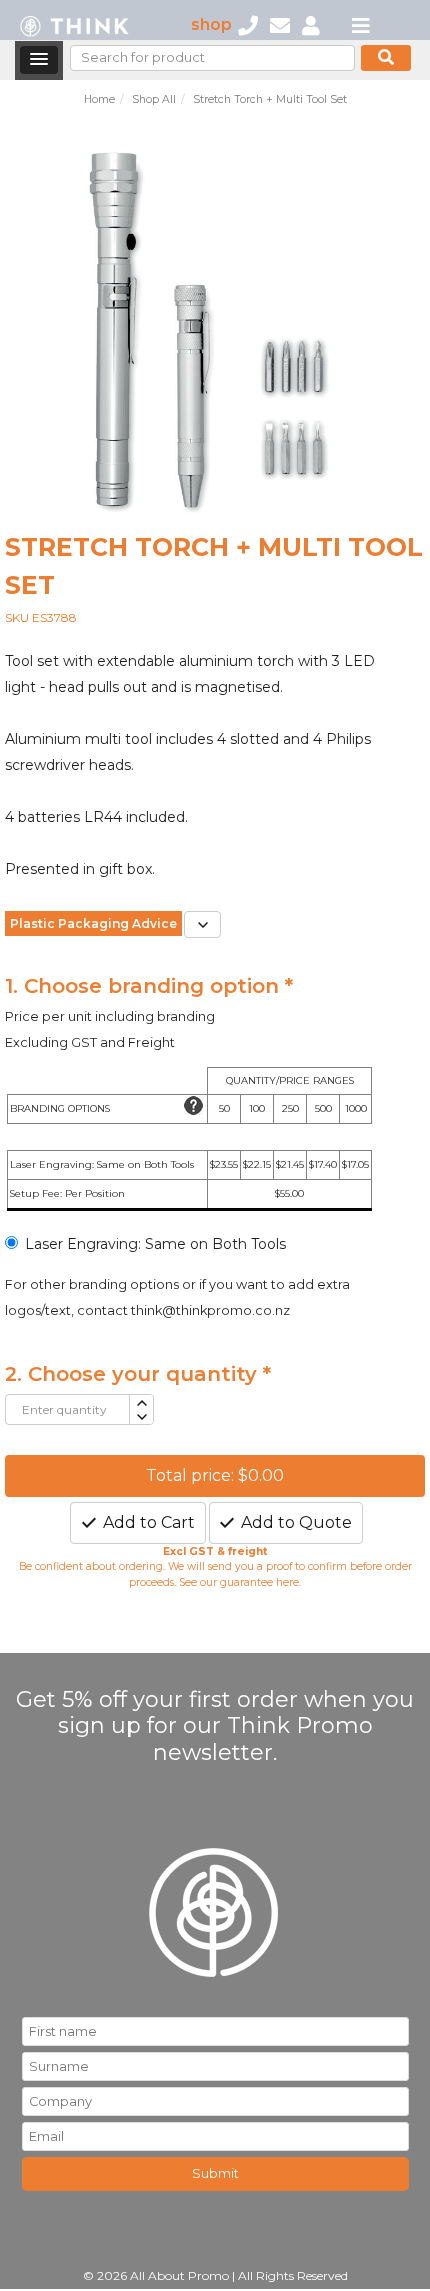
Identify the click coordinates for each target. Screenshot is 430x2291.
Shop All (154, 99)
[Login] (311, 24)
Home (99, 99)
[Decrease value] (140, 1417)
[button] (39, 60)
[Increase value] (140, 1402)
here (287, 1582)
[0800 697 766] (248, 24)
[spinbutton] (67, 1409)
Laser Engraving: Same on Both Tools (155, 1244)
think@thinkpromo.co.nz (210, 1310)
